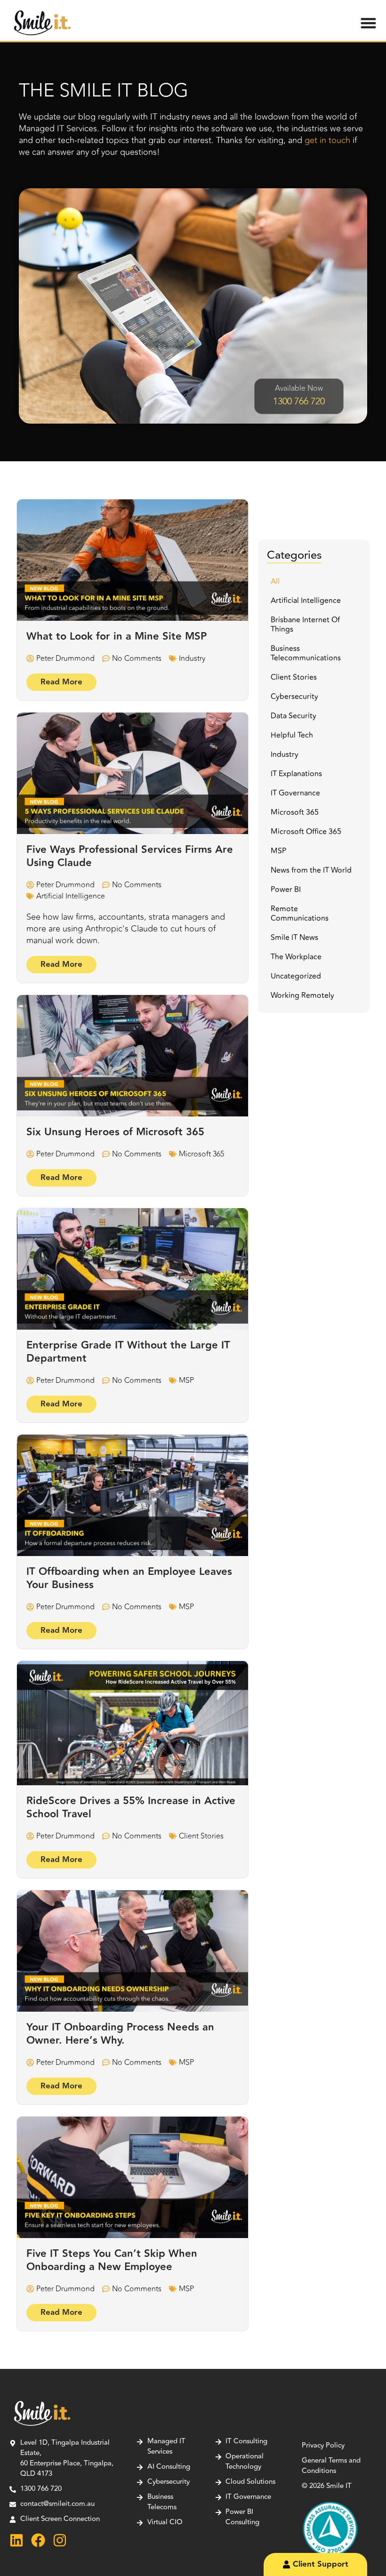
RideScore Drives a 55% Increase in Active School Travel (131, 1808)
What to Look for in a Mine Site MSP (117, 637)
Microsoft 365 (201, 1154)
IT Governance (295, 793)
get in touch (327, 140)
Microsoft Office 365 (306, 832)
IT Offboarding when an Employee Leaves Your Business (129, 1578)
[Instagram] (60, 2540)
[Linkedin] (16, 2540)
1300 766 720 (299, 401)
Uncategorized (296, 976)
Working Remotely (302, 995)
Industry (192, 658)
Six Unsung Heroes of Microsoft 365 (115, 1132)
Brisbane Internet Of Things (305, 625)
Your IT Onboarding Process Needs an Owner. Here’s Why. (120, 2034)
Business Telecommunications (306, 653)
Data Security (294, 716)
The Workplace (296, 957)
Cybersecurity (294, 697)
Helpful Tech (292, 735)
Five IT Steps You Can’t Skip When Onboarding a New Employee (112, 2260)
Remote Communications (300, 914)
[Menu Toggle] (368, 23)
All (275, 581)
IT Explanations (296, 774)
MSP (186, 1380)
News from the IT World (311, 870)
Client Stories (201, 1836)
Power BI (286, 890)
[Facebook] (38, 2540)
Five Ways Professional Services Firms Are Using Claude (130, 856)
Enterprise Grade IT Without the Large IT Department (128, 1352)
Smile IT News (294, 938)
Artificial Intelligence (71, 896)
